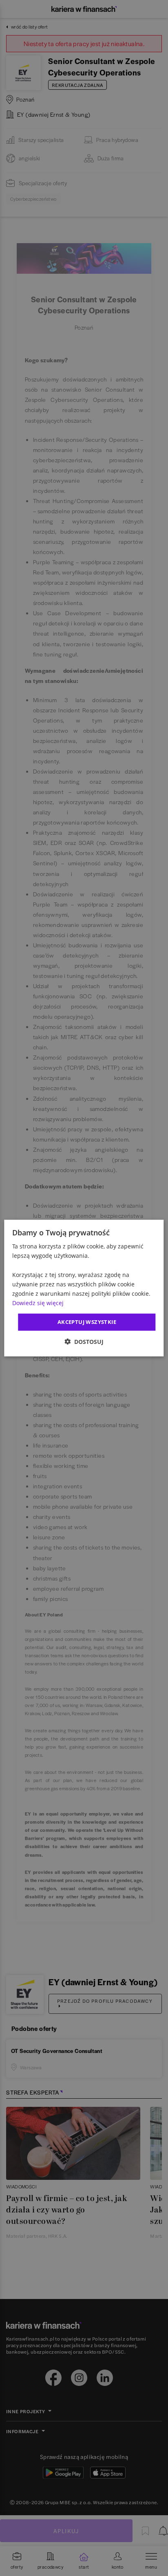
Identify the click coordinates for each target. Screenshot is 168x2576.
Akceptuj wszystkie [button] (87, 1322)
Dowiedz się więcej (38, 1303)
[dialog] (84, 1288)
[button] (84, 1341)
